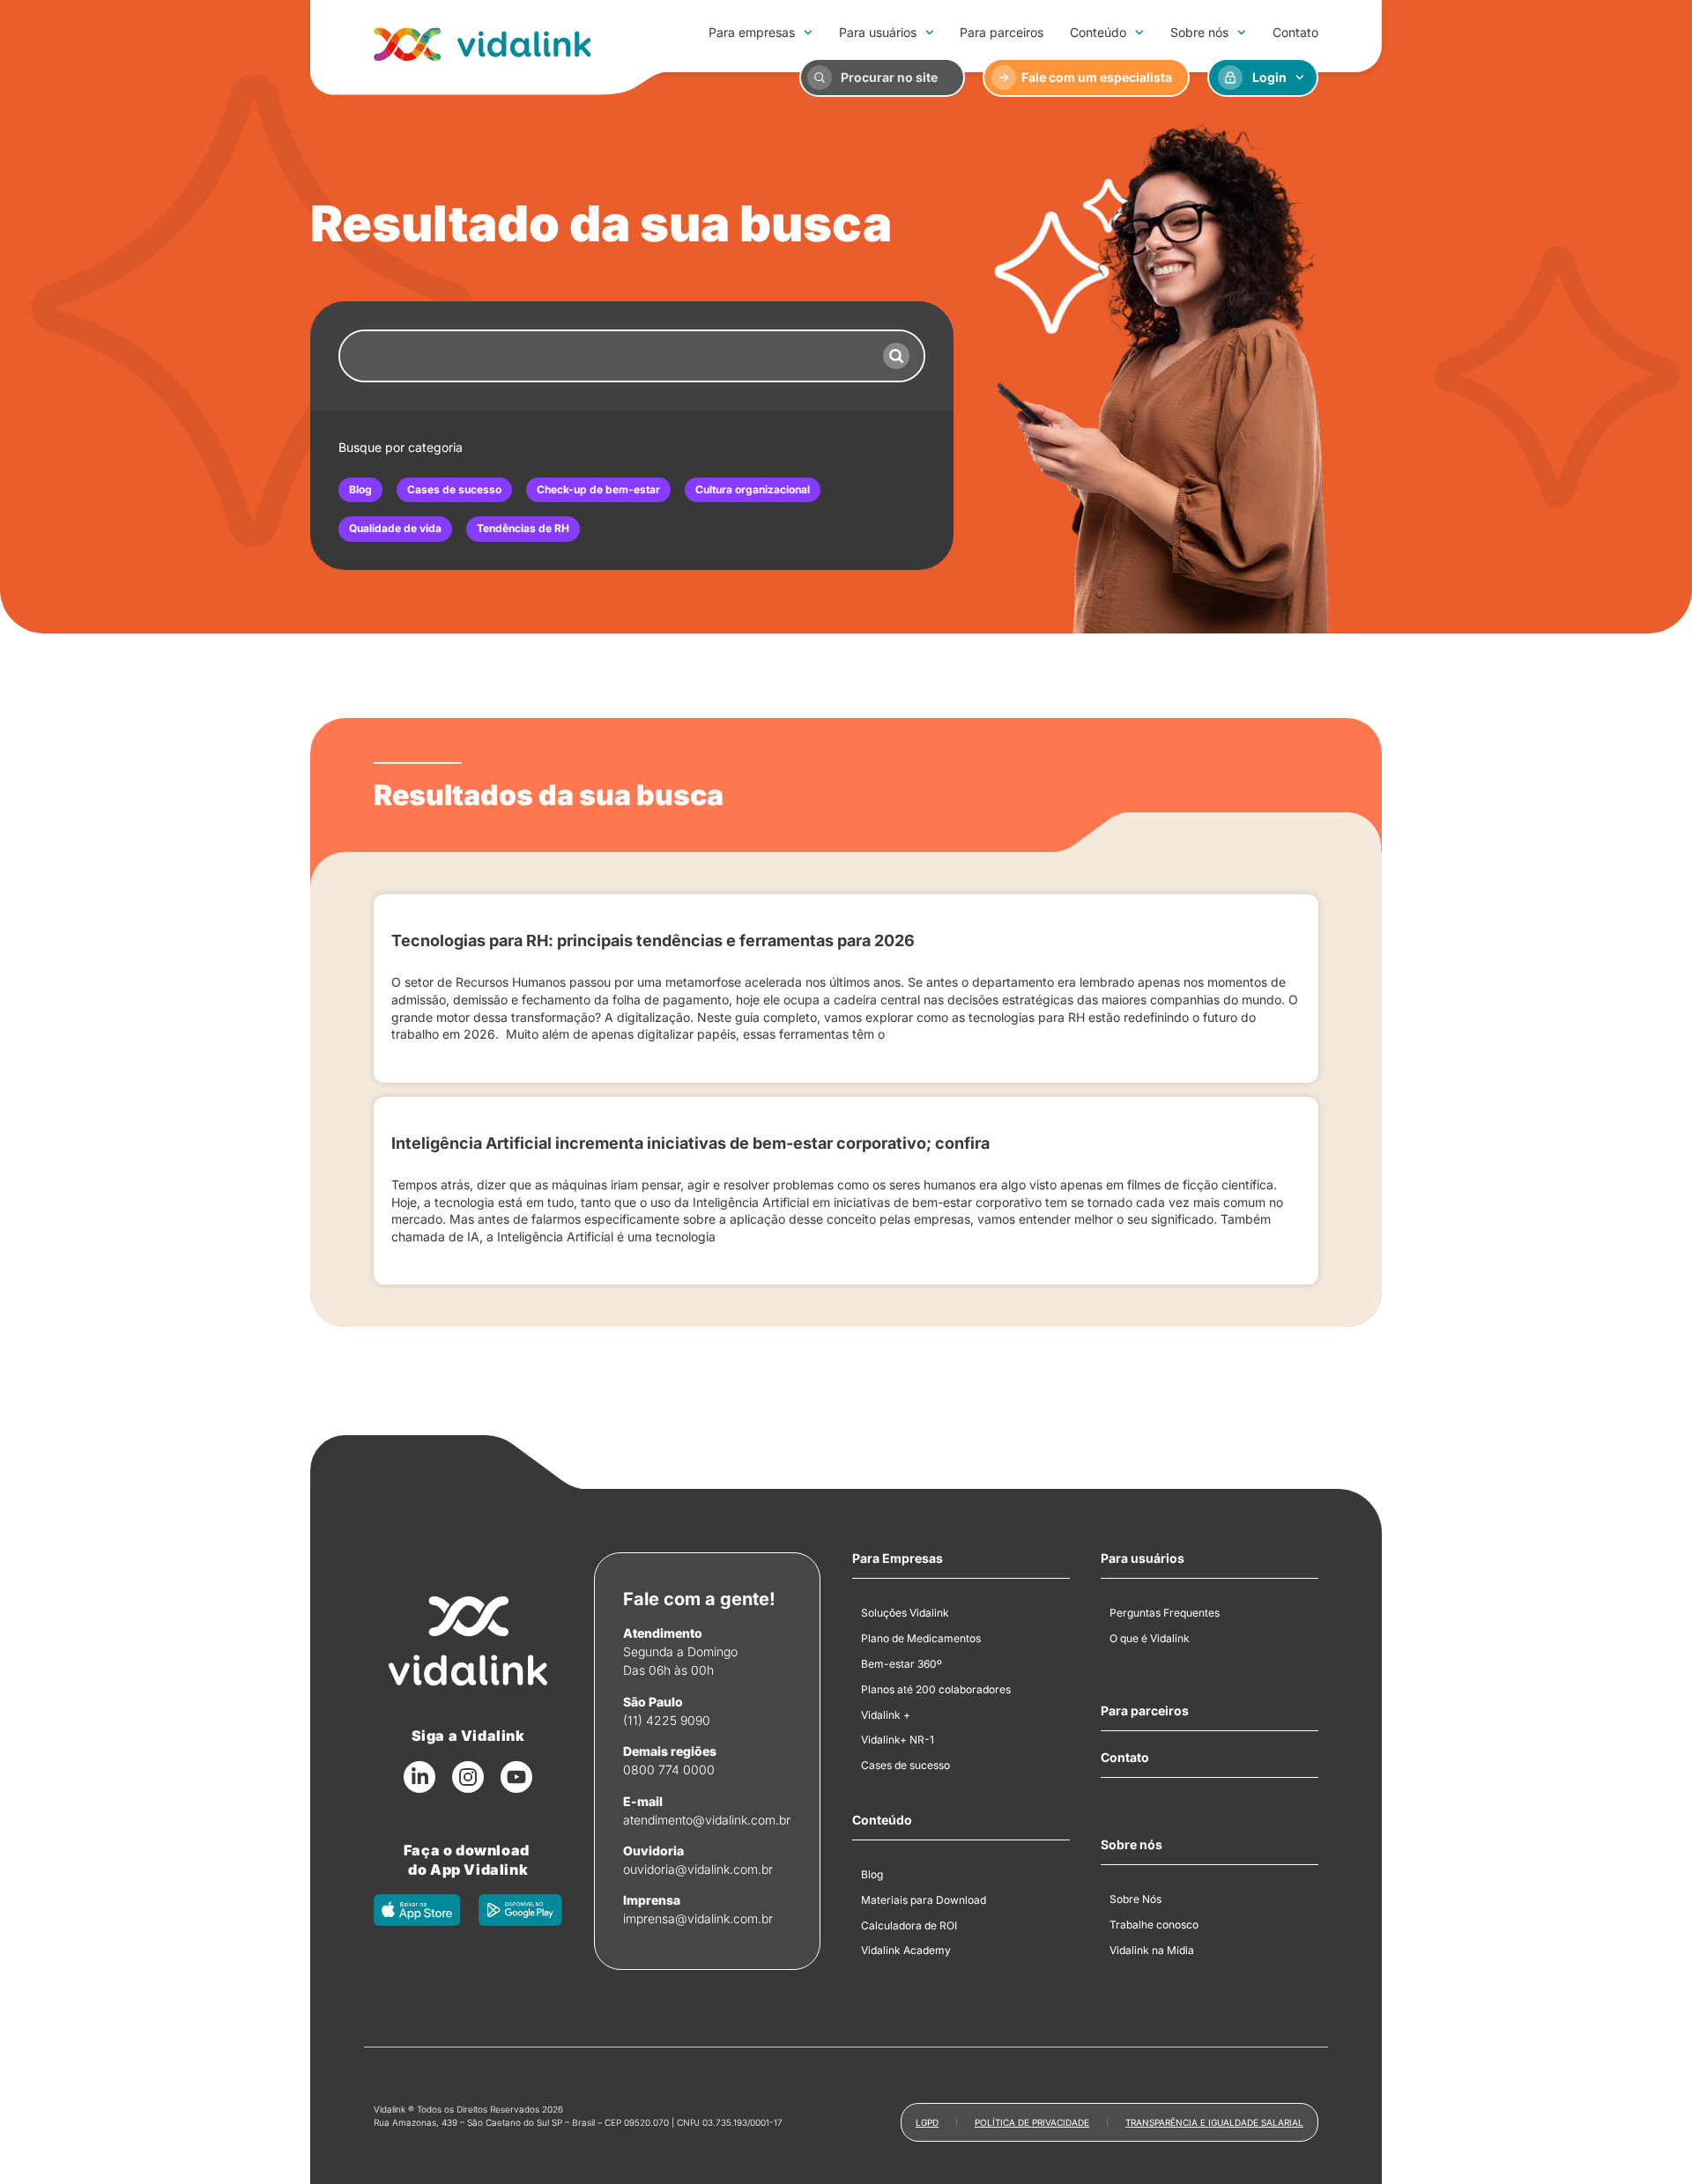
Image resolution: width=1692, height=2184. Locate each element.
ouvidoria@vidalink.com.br (698, 1869)
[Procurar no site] (820, 78)
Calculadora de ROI (909, 1925)
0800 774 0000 (669, 1769)
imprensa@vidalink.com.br (698, 1918)
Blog (360, 489)
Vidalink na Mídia (1152, 1950)
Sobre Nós (1135, 1899)
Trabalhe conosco (1154, 1925)
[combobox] (605, 356)
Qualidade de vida (395, 528)
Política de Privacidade (1032, 2122)
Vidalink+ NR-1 (898, 1740)
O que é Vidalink (1150, 1638)
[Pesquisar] (896, 356)
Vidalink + (886, 1715)
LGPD (927, 2122)
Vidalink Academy (906, 1950)
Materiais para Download (924, 1900)
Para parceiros (1002, 32)
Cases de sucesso (454, 489)
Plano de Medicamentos (921, 1638)
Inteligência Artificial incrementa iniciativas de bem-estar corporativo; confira (690, 1143)
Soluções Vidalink (905, 1613)
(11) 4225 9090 (667, 1720)
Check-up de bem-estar (598, 489)
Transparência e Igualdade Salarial (1214, 2122)
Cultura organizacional (753, 489)
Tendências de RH (523, 528)
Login (1269, 77)
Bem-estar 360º (902, 1664)
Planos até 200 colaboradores (936, 1689)
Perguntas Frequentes (1165, 1613)
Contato (1295, 32)
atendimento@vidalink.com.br (707, 1820)
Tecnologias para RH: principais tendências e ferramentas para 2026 (653, 940)
